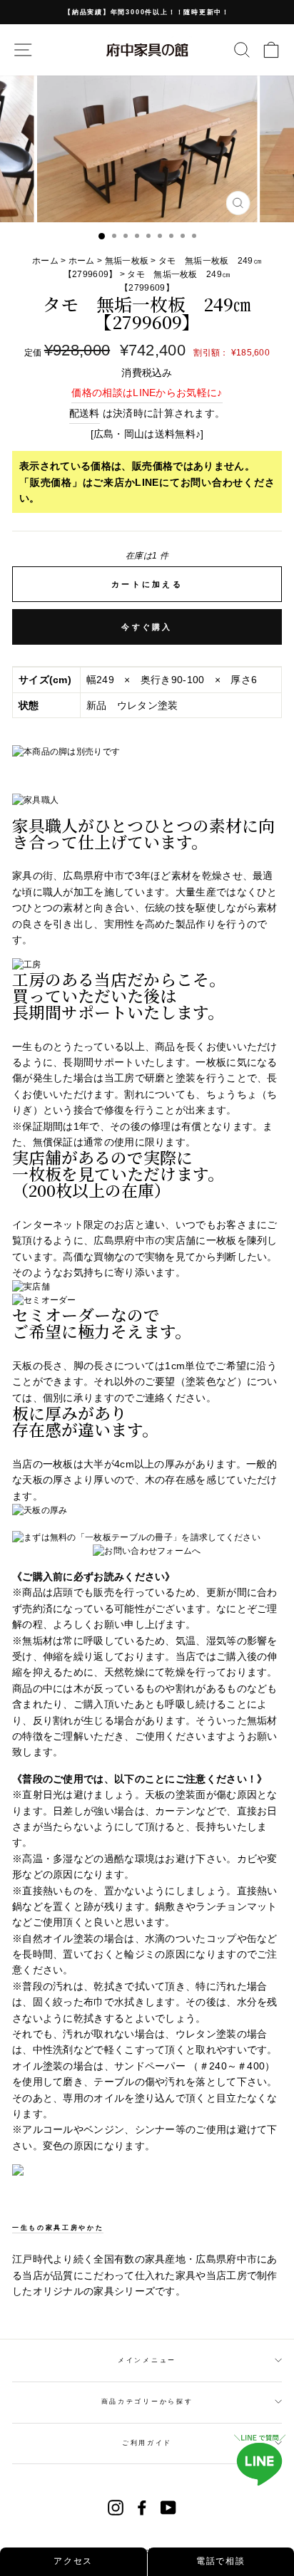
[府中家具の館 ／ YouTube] (168, 2508)
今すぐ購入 (147, 627)
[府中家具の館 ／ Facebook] (142, 2508)
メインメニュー (147, 2360)
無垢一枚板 (127, 261)
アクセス (73, 2561)
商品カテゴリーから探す (147, 2401)
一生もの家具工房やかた (58, 2228)
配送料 (85, 413)
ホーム (46, 261)
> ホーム (78, 261)
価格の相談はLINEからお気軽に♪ (147, 393)
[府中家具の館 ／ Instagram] (116, 2508)
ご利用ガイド (147, 2443)
